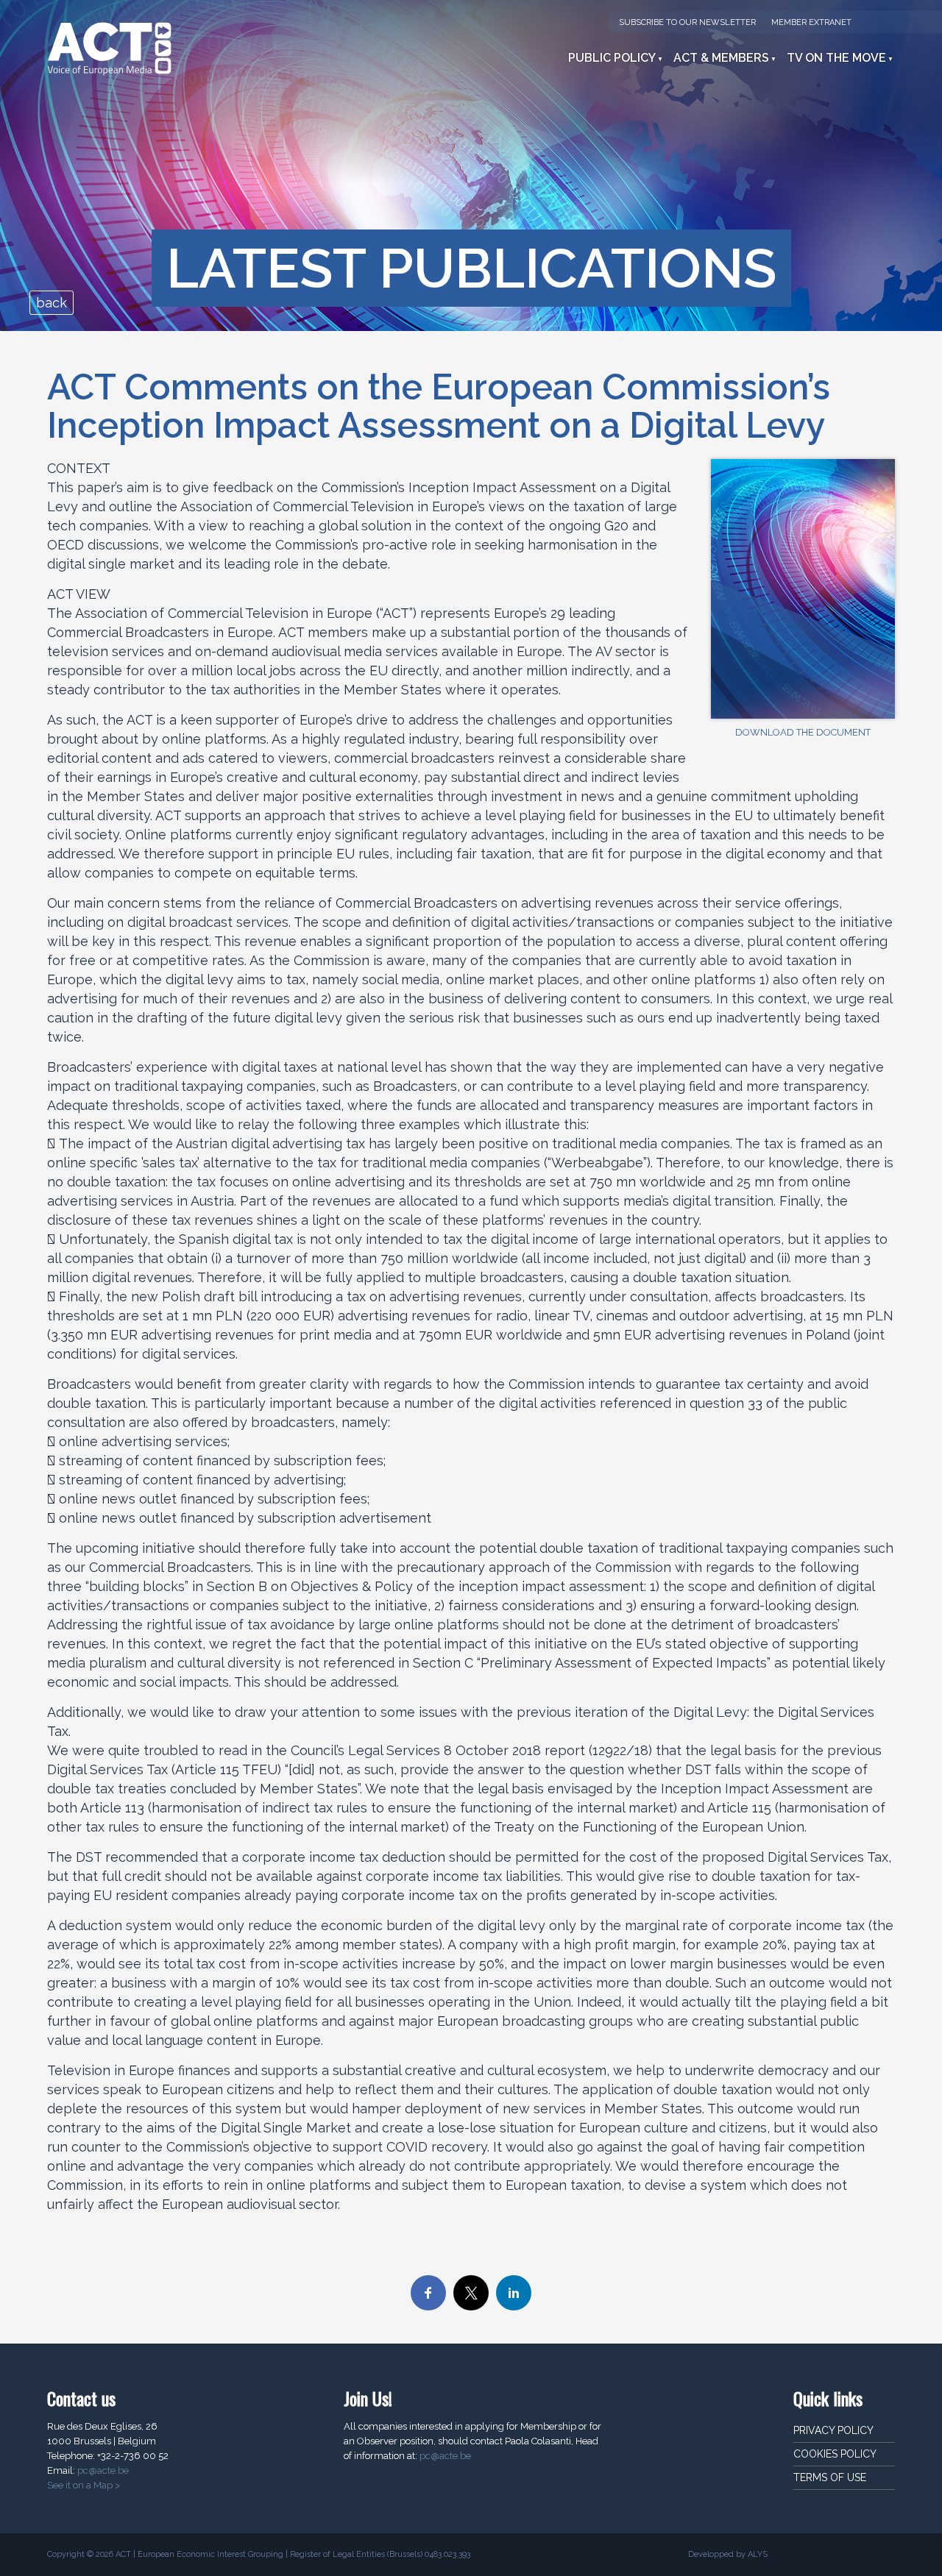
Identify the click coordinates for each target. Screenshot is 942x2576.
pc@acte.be (103, 2470)
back (52, 303)
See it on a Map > (84, 2485)
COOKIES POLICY (835, 2454)
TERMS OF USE (830, 2477)
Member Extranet (811, 22)
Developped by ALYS (728, 2554)
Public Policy (612, 58)
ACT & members (721, 58)
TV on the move (836, 58)
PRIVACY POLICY (833, 2430)
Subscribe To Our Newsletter (687, 22)
